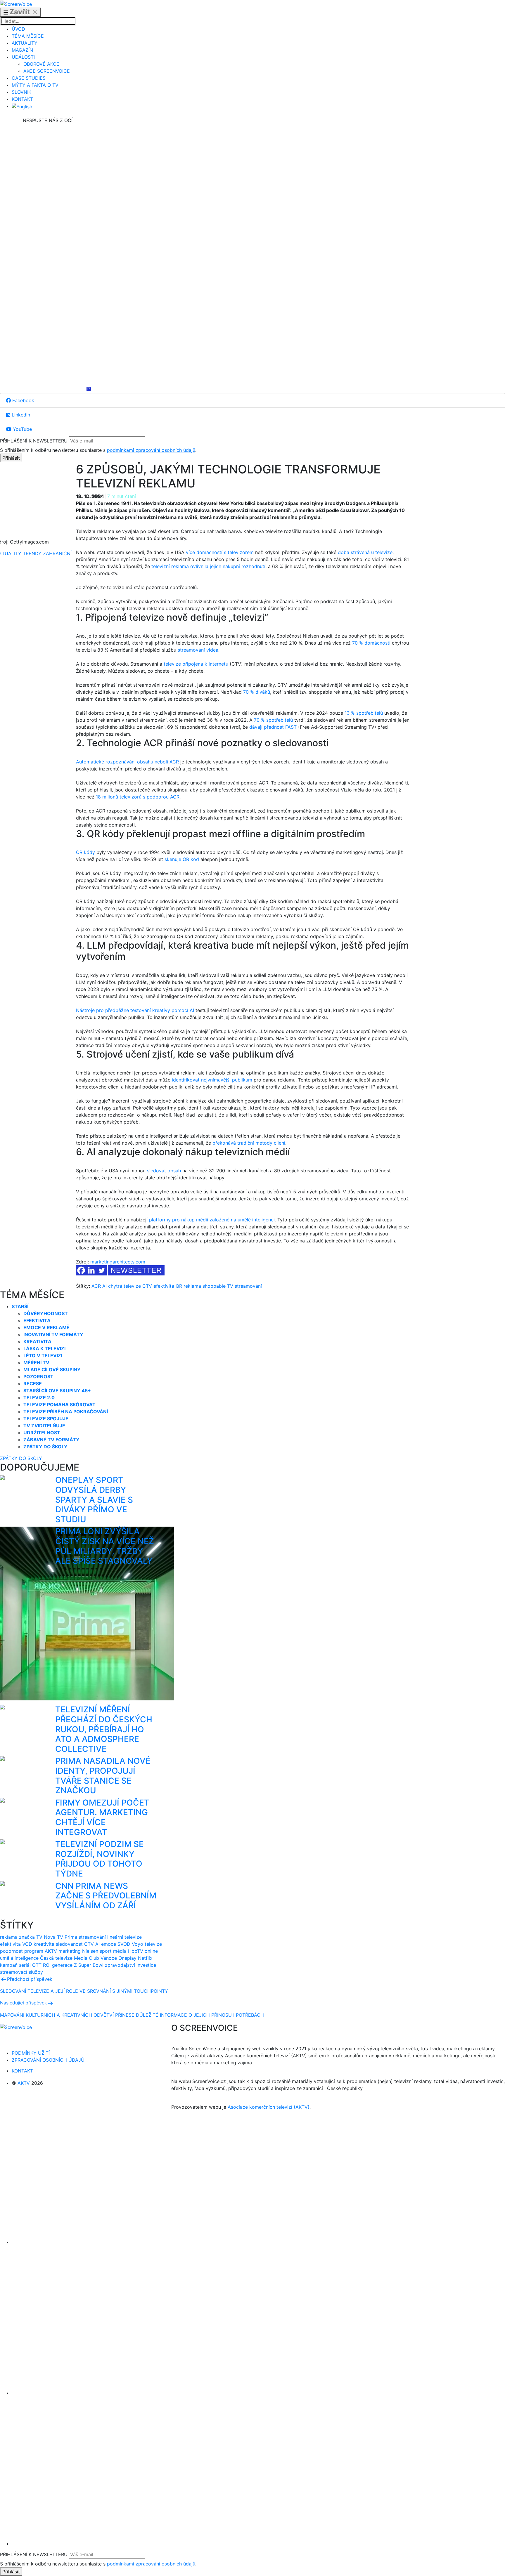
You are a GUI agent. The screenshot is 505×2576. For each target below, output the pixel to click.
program (34, 1951)
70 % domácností (371, 643)
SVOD (124, 1944)
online (151, 1951)
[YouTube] (48, 343)
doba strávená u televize (365, 552)
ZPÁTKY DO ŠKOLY (21, 1458)
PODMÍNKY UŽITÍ (31, 2053)
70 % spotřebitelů (273, 720)
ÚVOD (18, 29)
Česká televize (56, 1958)
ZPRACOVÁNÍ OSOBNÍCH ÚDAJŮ (48, 2060)
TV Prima (67, 1937)
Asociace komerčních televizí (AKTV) (269, 2107)
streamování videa (198, 650)
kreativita (44, 1944)
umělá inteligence (19, 1958)
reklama (192, 1286)
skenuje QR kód (182, 859)
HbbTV (136, 1951)
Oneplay (127, 1958)
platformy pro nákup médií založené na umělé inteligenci (212, 1220)
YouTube (22, 429)
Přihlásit (11, 458)
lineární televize (124, 1937)
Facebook (23, 400)
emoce (109, 1944)
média (120, 1951)
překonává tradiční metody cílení (249, 1143)
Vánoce (109, 1958)
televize (153, 1944)
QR (179, 1286)
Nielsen (90, 1951)
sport (106, 1951)
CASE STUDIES (29, 78)
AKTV (51, 1951)
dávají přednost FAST (273, 727)
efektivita (164, 1286)
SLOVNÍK (21, 92)
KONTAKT (22, 99)
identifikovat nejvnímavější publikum (212, 1080)
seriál (25, 1965)
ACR (96, 1286)
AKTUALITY (25, 43)
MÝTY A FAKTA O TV (35, 85)
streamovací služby (21, 1972)
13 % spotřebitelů (364, 713)
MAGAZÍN (22, 50)
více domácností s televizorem (220, 552)
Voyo (138, 1944)
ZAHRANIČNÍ (57, 553)
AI (104, 1286)
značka (27, 1937)
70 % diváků (257, 692)
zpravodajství (120, 1965)
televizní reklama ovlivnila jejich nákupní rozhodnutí (208, 566)
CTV (147, 1286)
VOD (27, 1944)
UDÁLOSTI (23, 57)
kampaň (9, 1965)
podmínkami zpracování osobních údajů (151, 450)
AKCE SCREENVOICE (47, 71)
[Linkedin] (48, 255)
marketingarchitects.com (118, 1262)
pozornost (11, 1951)
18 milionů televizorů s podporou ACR (138, 797)
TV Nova (46, 1937)
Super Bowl (91, 1965)
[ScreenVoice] (16, 4)
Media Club (87, 1958)
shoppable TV (218, 1286)
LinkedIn (20, 415)
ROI (47, 1965)
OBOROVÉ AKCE (41, 64)
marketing (70, 1951)
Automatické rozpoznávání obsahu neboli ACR (127, 762)
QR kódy (85, 852)
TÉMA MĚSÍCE (28, 36)
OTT (37, 1965)
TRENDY (32, 553)
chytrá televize (124, 1286)
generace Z (64, 1965)
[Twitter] (102, 1270)
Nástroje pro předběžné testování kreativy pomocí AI (135, 1010)
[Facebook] (48, 168)
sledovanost (69, 1944)
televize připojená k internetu (196, 664)
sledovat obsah (164, 1171)
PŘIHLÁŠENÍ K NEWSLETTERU (34, 441)
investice (146, 1965)
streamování (248, 1286)
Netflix (145, 1958)
